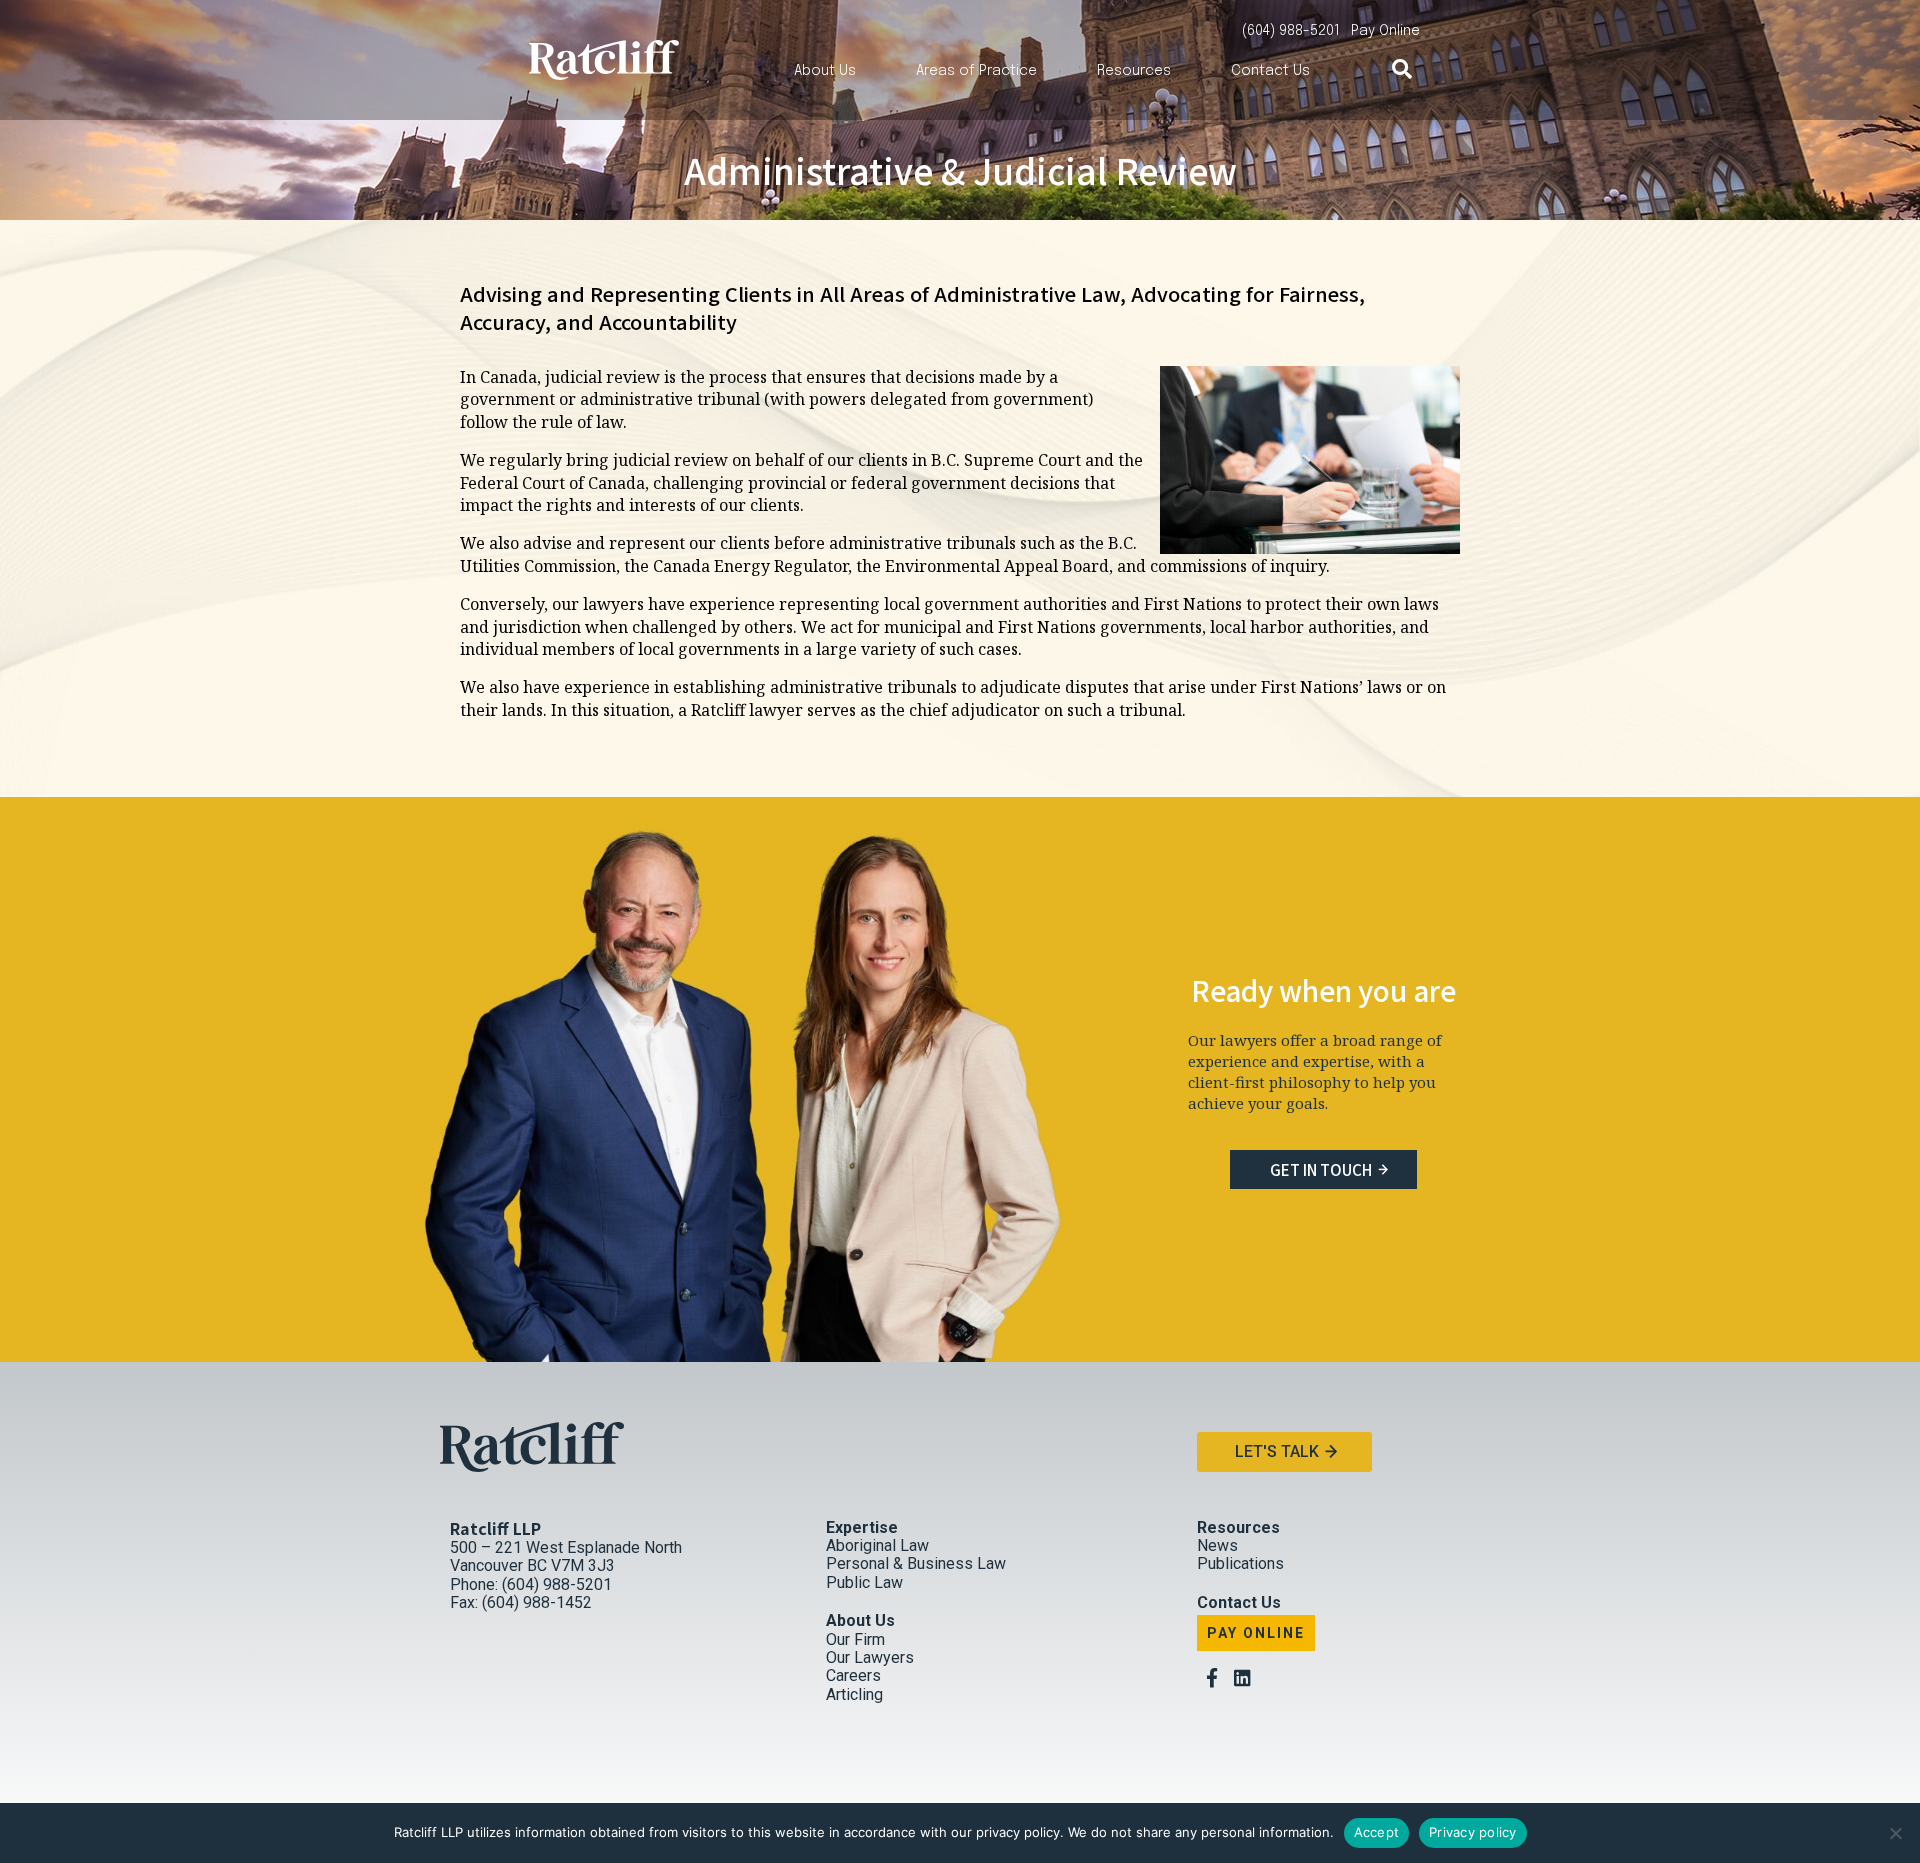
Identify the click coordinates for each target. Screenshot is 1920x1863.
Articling (854, 1694)
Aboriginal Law (877, 1545)
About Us (825, 71)
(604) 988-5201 (1291, 31)
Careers (853, 1675)
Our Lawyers (870, 1657)
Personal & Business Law (916, 1563)
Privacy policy (1473, 1832)
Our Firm (855, 1639)
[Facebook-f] (1212, 1678)
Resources (1134, 71)
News (1217, 1545)
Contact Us (1270, 71)
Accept (1377, 1832)
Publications (1240, 1563)
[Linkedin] (1242, 1678)
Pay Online (1256, 1633)
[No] (1895, 1833)
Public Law (864, 1582)
